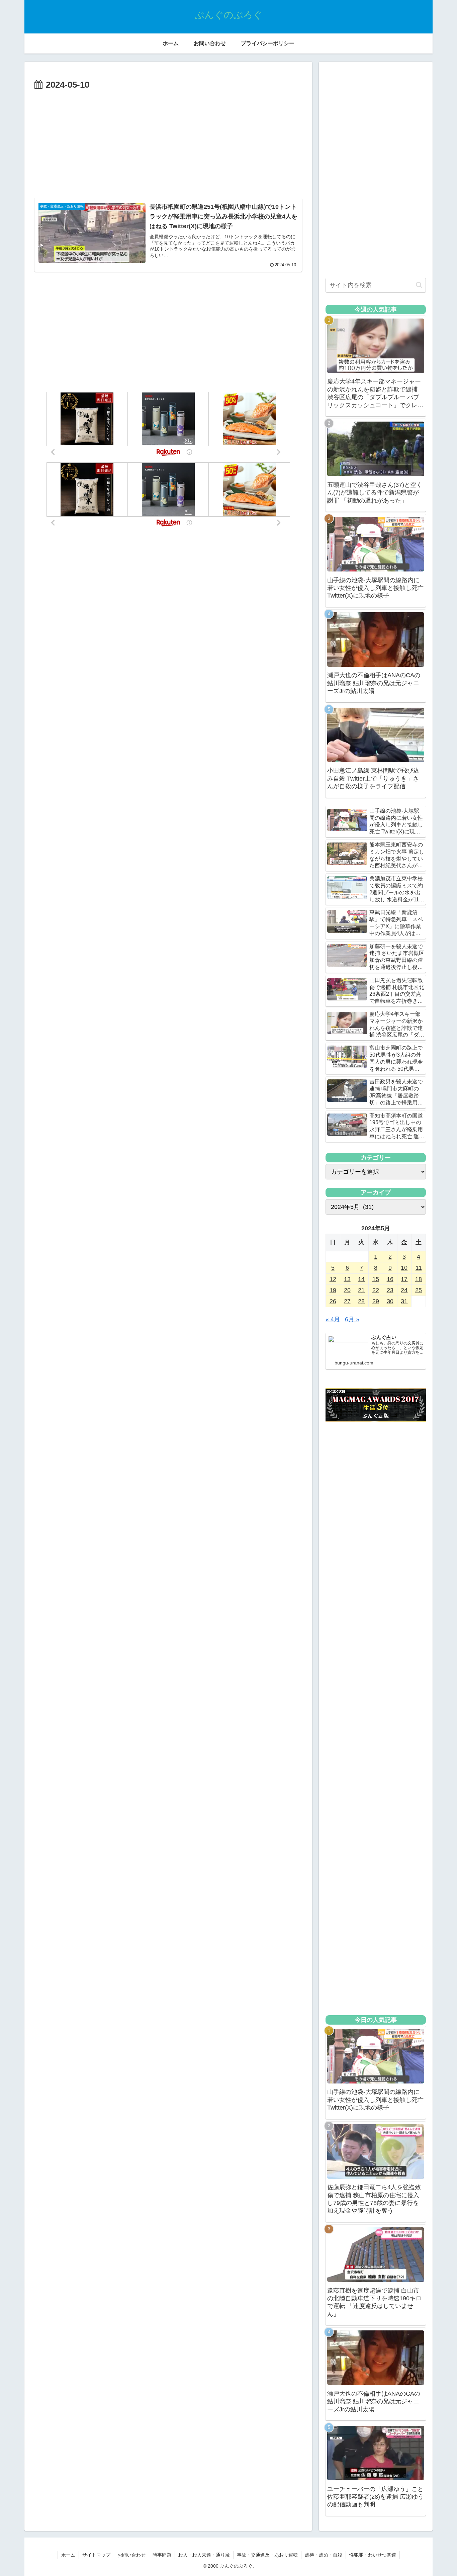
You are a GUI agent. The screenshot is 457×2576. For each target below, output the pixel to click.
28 (361, 1301)
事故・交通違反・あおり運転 (267, 2555)
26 (333, 1301)
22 (376, 1290)
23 (390, 1290)
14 (361, 1279)
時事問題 (162, 2555)
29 (376, 1301)
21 (361, 1290)
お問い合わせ (131, 2555)
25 (419, 1290)
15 (376, 1279)
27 (347, 1301)
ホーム (68, 2555)
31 (404, 1301)
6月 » (352, 1319)
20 (347, 1290)
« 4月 (333, 1319)
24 (404, 1290)
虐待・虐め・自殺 (324, 2555)
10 (404, 1268)
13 (347, 1279)
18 (419, 1279)
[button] (419, 285)
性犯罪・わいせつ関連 (373, 2555)
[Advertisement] (168, 143)
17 (404, 1279)
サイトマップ (96, 2555)
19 (333, 1290)
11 (419, 1268)
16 (390, 1279)
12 (333, 1279)
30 (390, 1301)
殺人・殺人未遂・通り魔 (204, 2555)
